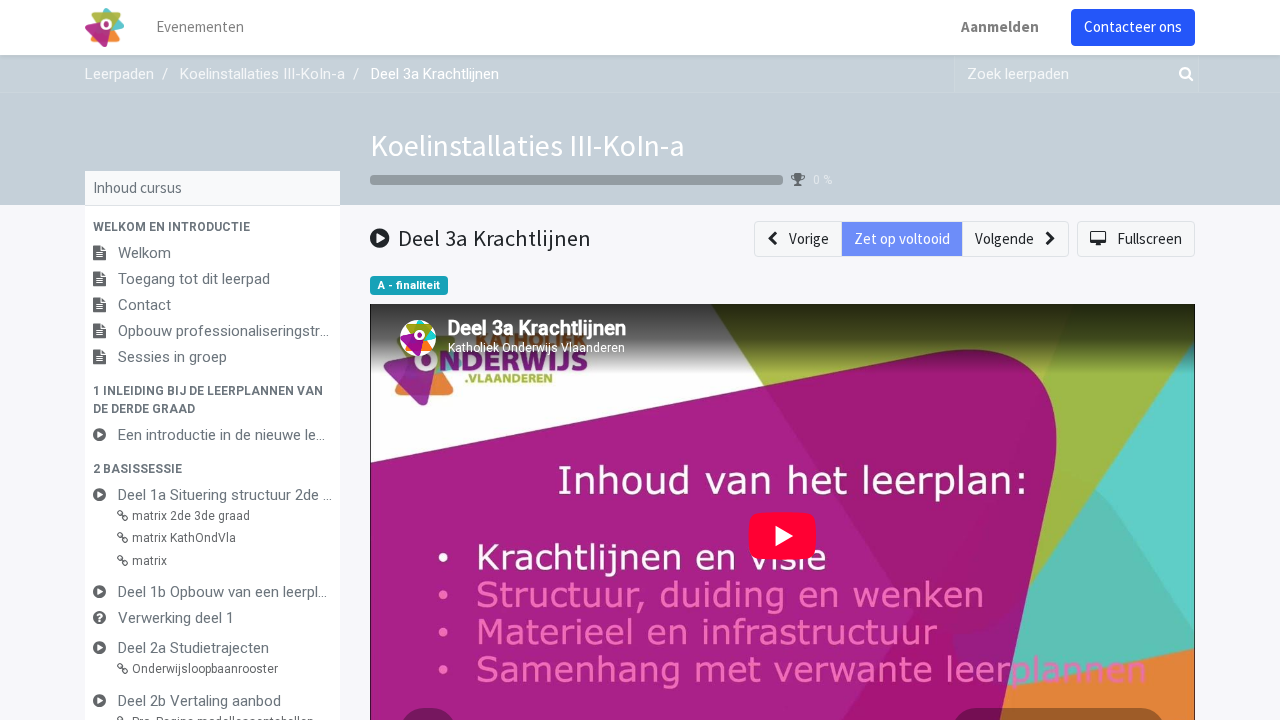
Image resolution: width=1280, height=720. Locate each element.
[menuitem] (200, 27)
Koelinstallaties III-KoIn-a (527, 145)
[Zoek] (1182, 74)
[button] (212, 227)
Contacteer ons (1133, 26)
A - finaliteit (409, 285)
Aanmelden (1000, 26)
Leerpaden (119, 74)
